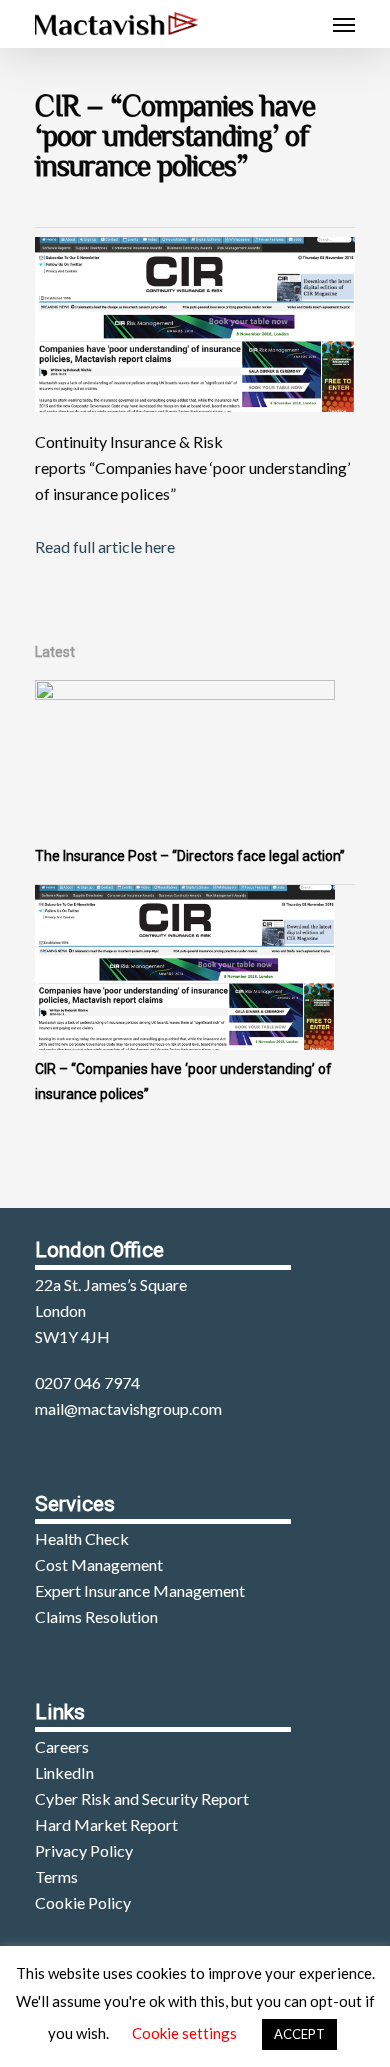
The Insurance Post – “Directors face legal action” (190, 856)
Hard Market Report (106, 1824)
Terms (56, 1876)
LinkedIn (64, 1772)
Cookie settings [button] (184, 2033)
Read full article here (105, 546)
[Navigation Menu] (344, 24)
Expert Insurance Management (140, 1590)
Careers (62, 1746)
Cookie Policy (83, 1902)
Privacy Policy (84, 1850)
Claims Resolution (96, 1616)
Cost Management (99, 1564)
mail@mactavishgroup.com (128, 1408)
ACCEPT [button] (299, 2034)
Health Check (82, 1538)
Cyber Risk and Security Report (142, 1798)
